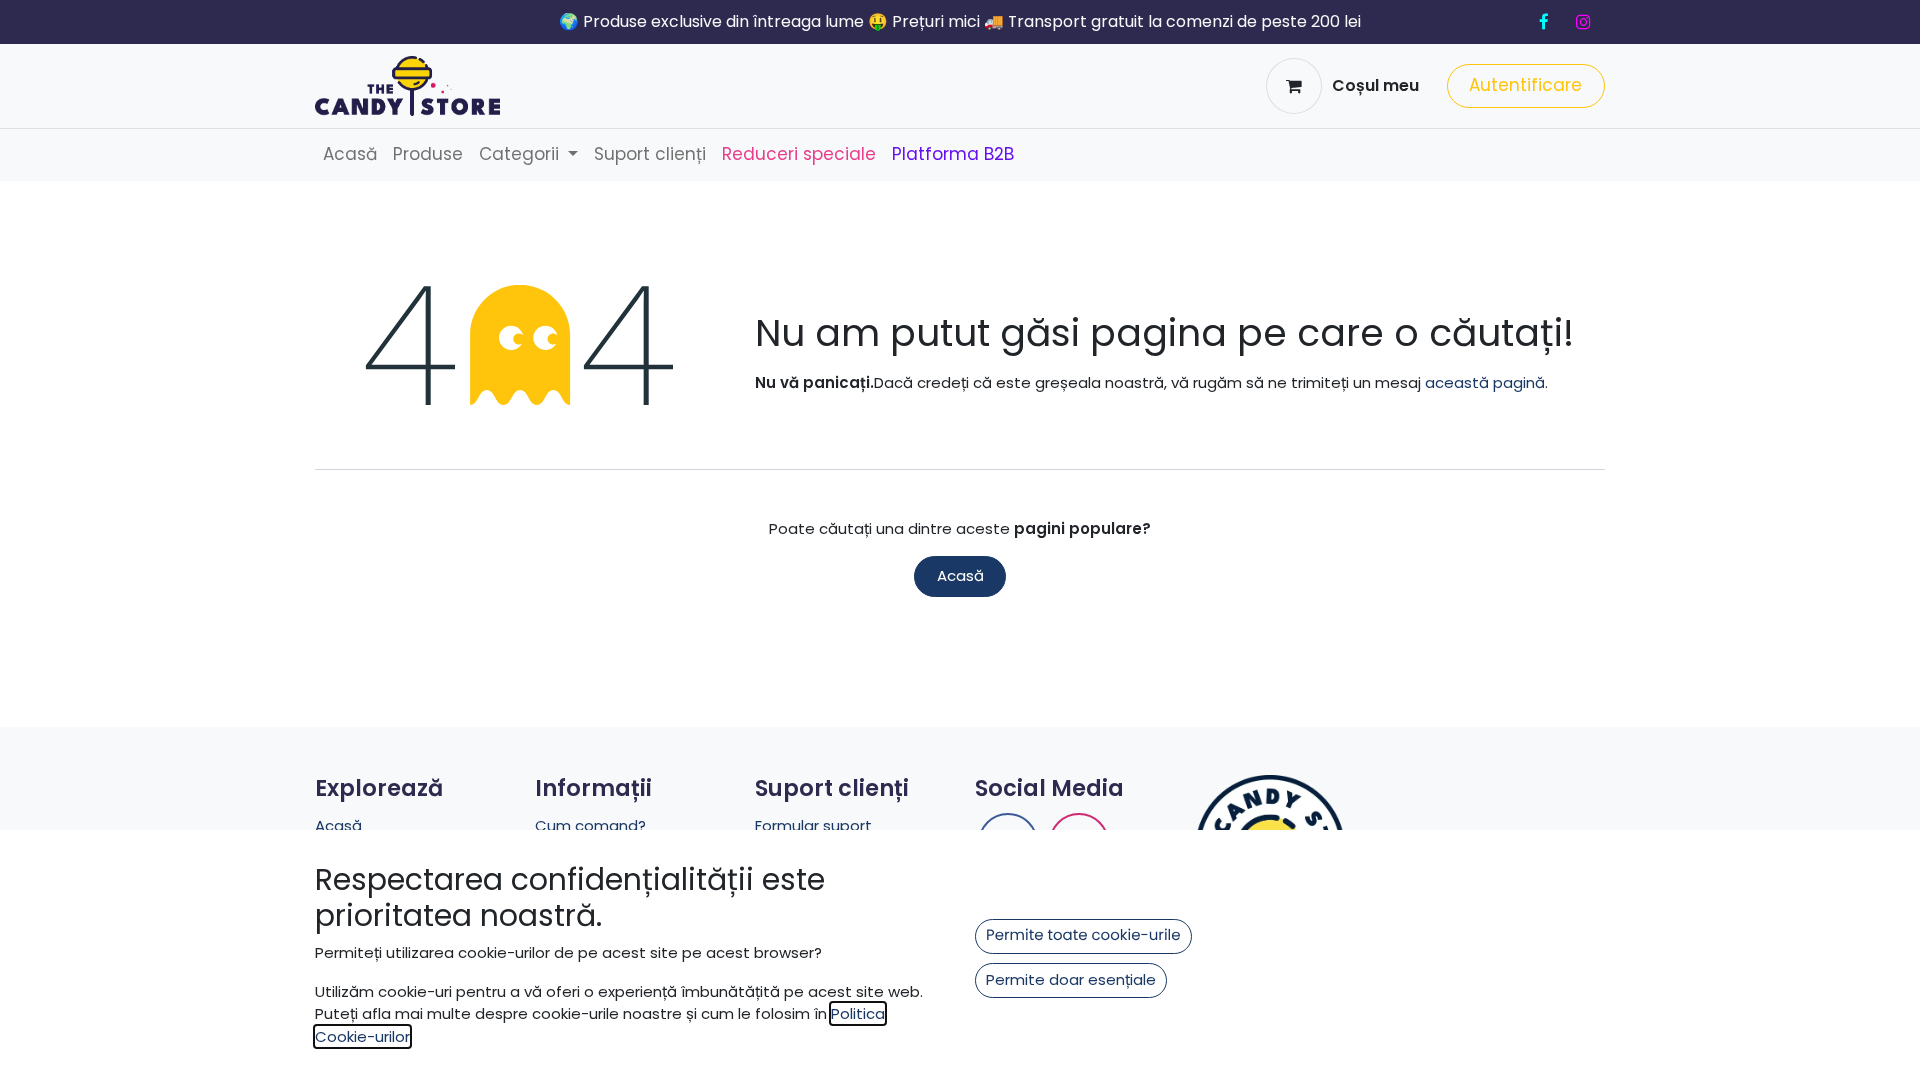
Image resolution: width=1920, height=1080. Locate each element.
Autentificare (1525, 85)
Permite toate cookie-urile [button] (1083, 935)
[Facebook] (1544, 22)
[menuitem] (350, 155)
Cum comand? (590, 825)
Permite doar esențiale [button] (1071, 979)
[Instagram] (1583, 22)
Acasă (960, 575)
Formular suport (813, 825)
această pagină (1485, 382)
